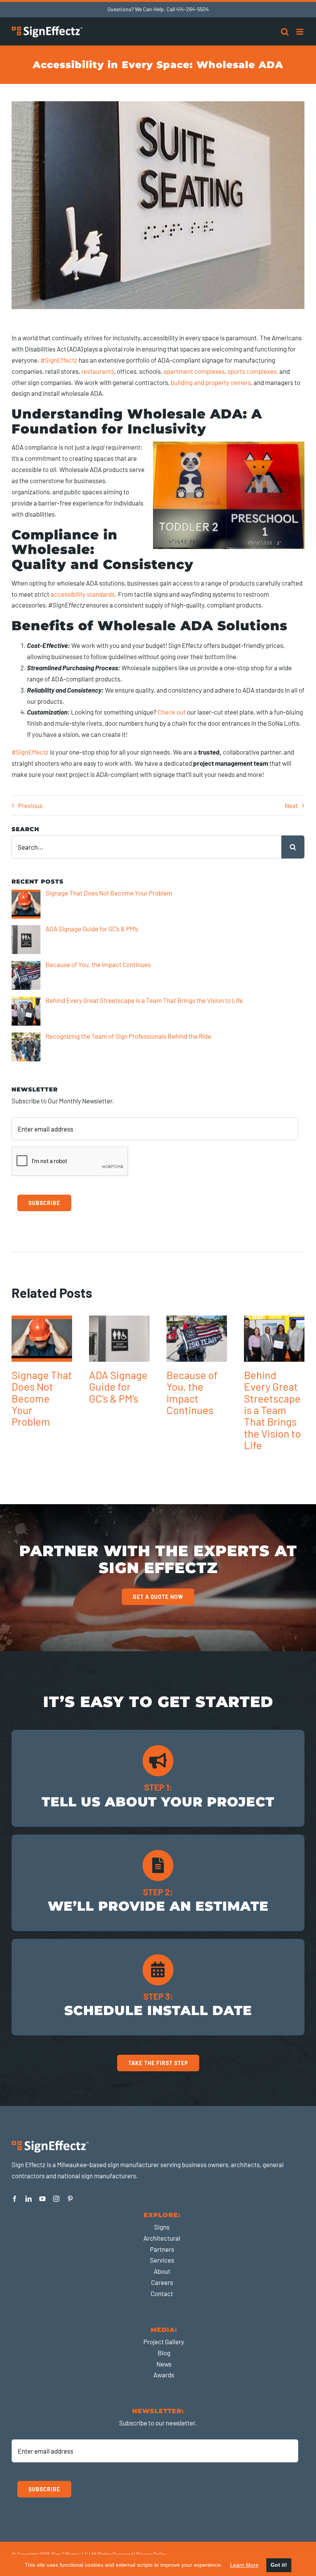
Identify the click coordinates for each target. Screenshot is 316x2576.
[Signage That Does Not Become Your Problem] (42, 1339)
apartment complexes (194, 371)
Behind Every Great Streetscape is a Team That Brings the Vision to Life (272, 1410)
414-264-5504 (192, 9)
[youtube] (42, 2199)
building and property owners (211, 382)
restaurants (98, 371)
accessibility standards (83, 594)
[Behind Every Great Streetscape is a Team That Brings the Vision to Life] (274, 1339)
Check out (172, 712)
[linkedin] (29, 2199)
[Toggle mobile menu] (300, 32)
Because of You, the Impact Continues (192, 1392)
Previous (30, 805)
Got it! (279, 2565)
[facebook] (15, 2199)
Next (291, 805)
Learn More (244, 2565)
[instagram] (56, 2199)
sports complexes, (253, 371)
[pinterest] (70, 2199)
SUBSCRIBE (44, 1203)
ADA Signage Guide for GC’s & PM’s (118, 1387)
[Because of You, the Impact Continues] (197, 1339)
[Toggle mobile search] (285, 32)
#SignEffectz (59, 360)
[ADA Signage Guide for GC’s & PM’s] (119, 1339)
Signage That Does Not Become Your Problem (42, 1398)
